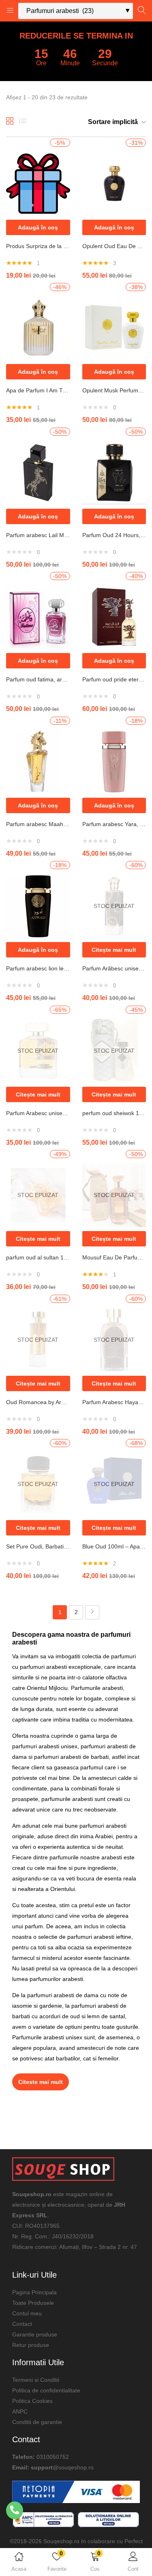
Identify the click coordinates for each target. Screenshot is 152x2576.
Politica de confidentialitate (46, 2390)
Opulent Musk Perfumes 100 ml (114, 390)
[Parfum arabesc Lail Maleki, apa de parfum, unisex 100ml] (38, 472)
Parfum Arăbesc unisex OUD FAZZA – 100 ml (114, 968)
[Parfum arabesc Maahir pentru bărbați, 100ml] (38, 761)
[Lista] (23, 124)
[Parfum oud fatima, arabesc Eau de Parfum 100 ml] (38, 617)
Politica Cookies (32, 2401)
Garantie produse (35, 2334)
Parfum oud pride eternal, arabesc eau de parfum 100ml (114, 679)
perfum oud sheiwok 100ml (114, 1113)
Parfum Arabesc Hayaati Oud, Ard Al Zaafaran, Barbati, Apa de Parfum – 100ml (114, 1402)
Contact (22, 2324)
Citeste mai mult (41, 2082)
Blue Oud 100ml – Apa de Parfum (114, 1546)
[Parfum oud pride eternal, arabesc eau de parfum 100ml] (114, 617)
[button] (95, 2563)
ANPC (20, 2411)
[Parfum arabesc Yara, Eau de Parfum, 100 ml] (114, 761)
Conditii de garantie (37, 2422)
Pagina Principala (34, 2292)
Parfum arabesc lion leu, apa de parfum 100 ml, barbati (38, 968)
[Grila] (10, 124)
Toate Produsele (33, 2303)
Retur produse (31, 2345)
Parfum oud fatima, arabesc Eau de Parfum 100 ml (38, 679)
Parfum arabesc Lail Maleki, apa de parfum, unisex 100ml (38, 535)
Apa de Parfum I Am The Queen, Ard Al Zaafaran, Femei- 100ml (38, 390)
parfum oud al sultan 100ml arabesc (38, 1257)
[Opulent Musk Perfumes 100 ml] (114, 328)
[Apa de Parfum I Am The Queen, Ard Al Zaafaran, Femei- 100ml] (38, 328)
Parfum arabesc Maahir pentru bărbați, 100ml (38, 824)
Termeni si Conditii (36, 2380)
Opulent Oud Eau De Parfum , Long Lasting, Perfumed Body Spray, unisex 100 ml (114, 246)
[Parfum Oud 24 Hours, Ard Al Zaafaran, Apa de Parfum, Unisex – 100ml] (114, 472)
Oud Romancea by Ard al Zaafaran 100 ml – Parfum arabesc (38, 1402)
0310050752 (53, 2457)
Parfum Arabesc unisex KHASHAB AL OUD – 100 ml (38, 1113)
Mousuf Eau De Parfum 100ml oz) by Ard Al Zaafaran (114, 1257)
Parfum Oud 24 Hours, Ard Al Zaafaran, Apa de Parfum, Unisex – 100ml (114, 535)
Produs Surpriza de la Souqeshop (38, 246)
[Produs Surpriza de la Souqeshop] (38, 183)
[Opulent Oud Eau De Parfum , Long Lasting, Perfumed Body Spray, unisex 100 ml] (114, 183)
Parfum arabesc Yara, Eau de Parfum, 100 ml (114, 824)
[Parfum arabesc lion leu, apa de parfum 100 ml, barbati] (38, 906)
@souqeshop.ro (73, 2467)
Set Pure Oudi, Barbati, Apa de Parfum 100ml (38, 1546)
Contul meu (27, 2313)
